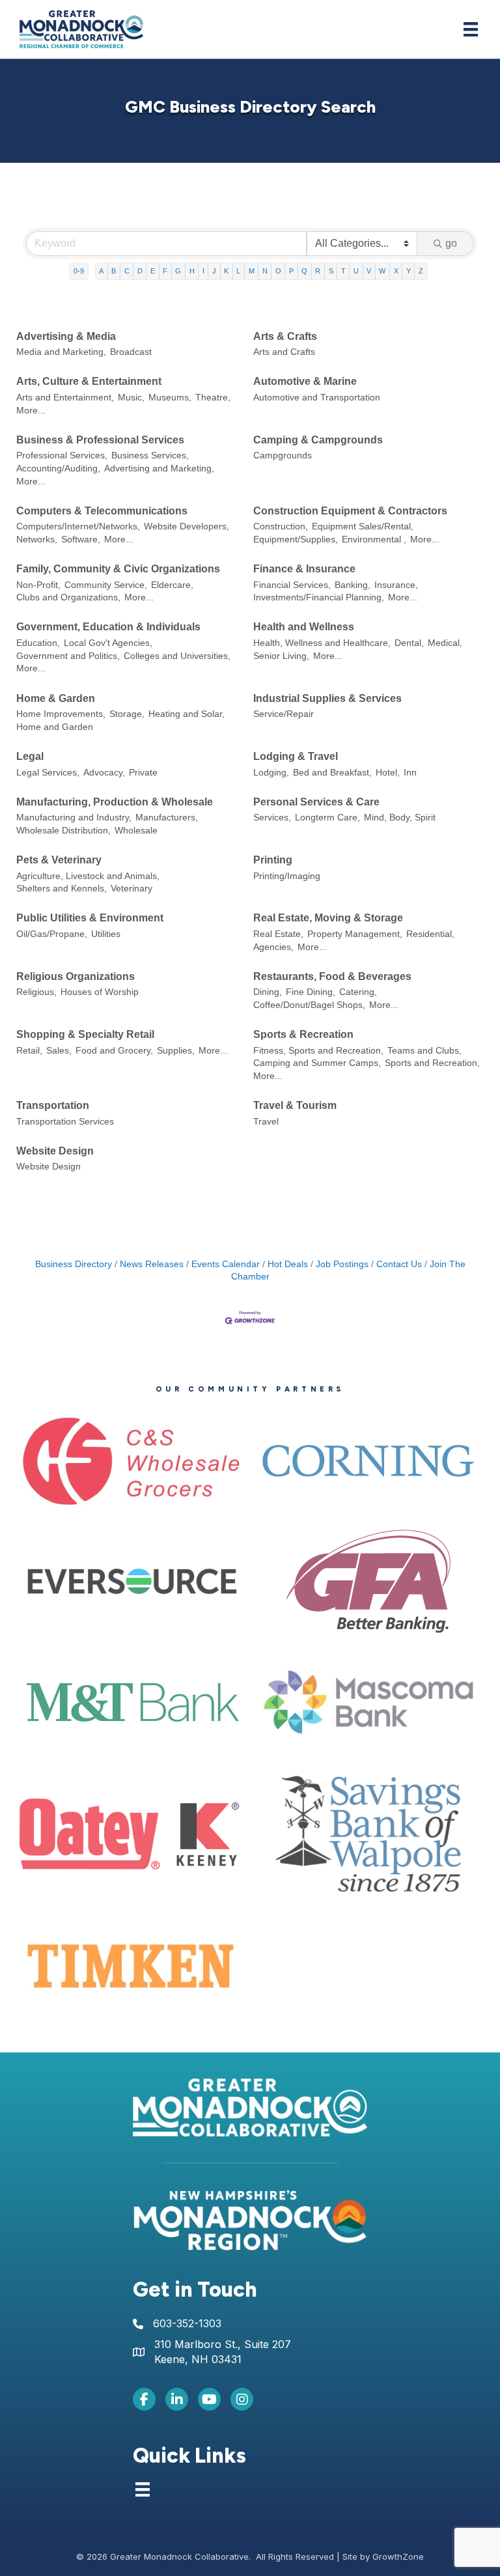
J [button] (214, 271)
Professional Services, (62, 455)
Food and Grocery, (114, 1051)
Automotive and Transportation (317, 398)
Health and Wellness (304, 627)
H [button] (192, 271)
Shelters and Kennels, (62, 889)
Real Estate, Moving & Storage (328, 918)
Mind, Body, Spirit (400, 818)
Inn (410, 773)
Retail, (29, 1051)
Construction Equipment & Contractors (350, 511)
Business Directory (74, 1264)
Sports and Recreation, (432, 1063)
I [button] (203, 271)
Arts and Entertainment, (65, 398)
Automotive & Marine (305, 381)
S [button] (331, 271)
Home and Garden (55, 727)
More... (31, 411)
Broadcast (131, 352)
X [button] (396, 271)
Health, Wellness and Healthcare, (322, 643)
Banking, (353, 585)
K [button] (226, 271)
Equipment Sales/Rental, (363, 526)
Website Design (55, 1151)
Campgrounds (283, 455)
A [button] (101, 271)
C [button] (127, 271)
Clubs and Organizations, (68, 597)
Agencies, (273, 947)
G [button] (178, 271)
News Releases (152, 1264)
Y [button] (409, 271)
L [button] (238, 271)
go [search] (451, 243)
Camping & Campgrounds (318, 440)
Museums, (170, 398)
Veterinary (132, 889)
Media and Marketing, (61, 352)
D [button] (140, 271)
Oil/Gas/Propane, (52, 934)
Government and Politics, (68, 656)
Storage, (127, 714)
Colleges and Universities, (177, 656)
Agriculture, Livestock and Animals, (88, 876)
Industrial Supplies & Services (327, 698)
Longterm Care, (327, 818)
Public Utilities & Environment (90, 918)
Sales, (59, 1051)
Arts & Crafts (285, 336)
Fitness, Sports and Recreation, (318, 1051)
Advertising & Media (66, 336)
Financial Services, (292, 585)
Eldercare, (172, 585)
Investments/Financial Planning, (319, 597)
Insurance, (396, 585)
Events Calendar (226, 1264)
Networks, (37, 539)
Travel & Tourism (295, 1105)
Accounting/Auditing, (58, 469)
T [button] (343, 271)
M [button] (252, 271)
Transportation (53, 1105)
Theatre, (213, 398)
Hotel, (388, 773)
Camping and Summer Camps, (317, 1063)
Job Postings (342, 1264)
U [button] (356, 271)
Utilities (106, 934)
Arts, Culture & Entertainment (89, 381)
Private (143, 773)
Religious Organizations (76, 976)
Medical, (445, 643)
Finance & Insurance (304, 569)
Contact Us (399, 1264)
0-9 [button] (79, 271)
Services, (272, 818)
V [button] (369, 271)
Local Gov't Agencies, (108, 643)
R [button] (318, 271)
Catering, (358, 992)
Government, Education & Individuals (108, 627)
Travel (266, 1122)
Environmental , (374, 539)
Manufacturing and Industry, (74, 818)
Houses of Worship (100, 992)
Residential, (430, 934)
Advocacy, (104, 773)
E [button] (153, 271)
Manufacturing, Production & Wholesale (115, 802)
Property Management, (355, 934)
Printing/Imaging (287, 876)
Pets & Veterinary (59, 860)
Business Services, (150, 455)
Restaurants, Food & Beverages (332, 976)
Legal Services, (48, 773)
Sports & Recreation (303, 1034)
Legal (30, 756)
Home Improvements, (61, 714)
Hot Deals (288, 1264)
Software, (81, 539)
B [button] (114, 271)
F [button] (165, 271)
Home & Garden (56, 698)
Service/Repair (284, 714)
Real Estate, (278, 934)
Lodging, (271, 773)
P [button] (291, 271)
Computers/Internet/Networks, (78, 526)
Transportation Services (65, 1122)
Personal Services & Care (316, 802)
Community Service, (106, 585)
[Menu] (471, 29)
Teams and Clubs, (424, 1051)
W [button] (382, 271)
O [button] (278, 271)
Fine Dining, (311, 992)
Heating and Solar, (187, 714)
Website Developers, (187, 526)
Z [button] (421, 271)
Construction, (281, 526)
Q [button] (304, 271)
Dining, (268, 992)
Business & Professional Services (100, 440)
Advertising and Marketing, (159, 469)
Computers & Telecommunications (102, 511)
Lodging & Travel (296, 756)
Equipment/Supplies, (296, 539)
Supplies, (176, 1051)
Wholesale (136, 831)
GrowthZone (398, 2556)
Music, (131, 398)
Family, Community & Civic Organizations (118, 569)
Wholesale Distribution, (63, 831)
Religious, (36, 992)
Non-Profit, (38, 585)
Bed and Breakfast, (332, 773)
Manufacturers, (167, 818)
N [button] (265, 271)
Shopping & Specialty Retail (85, 1034)
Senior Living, (281, 656)
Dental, (409, 643)
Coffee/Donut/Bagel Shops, (309, 1005)
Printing (273, 860)
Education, (38, 643)
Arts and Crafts (284, 352)
